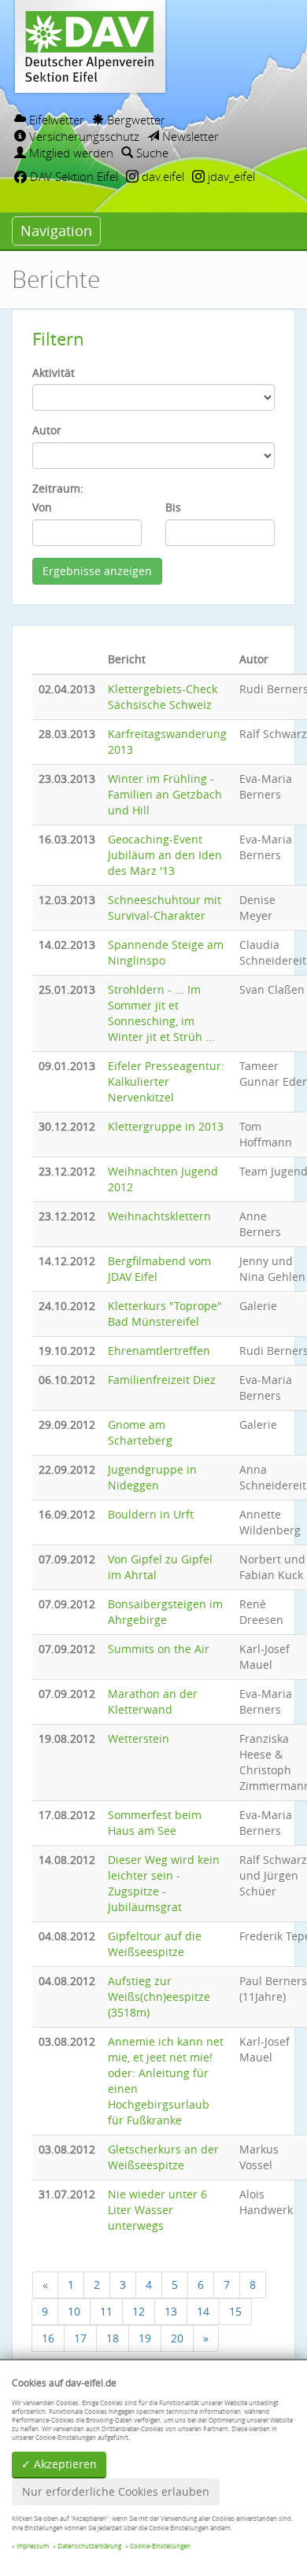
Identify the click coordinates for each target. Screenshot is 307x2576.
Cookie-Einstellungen (160, 2546)
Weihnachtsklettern (159, 1216)
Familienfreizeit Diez (162, 1380)
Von (42, 507)
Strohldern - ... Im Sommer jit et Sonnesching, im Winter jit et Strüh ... (161, 1013)
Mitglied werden (70, 153)
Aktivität (54, 373)
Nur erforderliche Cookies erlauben (116, 2491)
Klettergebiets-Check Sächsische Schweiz (163, 697)
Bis (173, 507)
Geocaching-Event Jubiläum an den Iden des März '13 (165, 855)
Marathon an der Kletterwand (153, 1701)
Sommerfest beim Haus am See (155, 1823)
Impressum (33, 2546)
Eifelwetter (55, 120)
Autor (47, 430)
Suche (151, 153)
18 (113, 2338)
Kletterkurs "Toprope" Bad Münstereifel (165, 1314)
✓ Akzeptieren (59, 2464)
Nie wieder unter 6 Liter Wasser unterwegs (157, 2210)
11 (106, 2311)
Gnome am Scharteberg (140, 1432)
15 (235, 2311)
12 (139, 2311)
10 (74, 2311)
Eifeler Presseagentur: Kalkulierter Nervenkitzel (166, 1081)
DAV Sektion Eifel (72, 176)
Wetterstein (139, 1738)
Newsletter (189, 136)
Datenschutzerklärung (89, 2546)
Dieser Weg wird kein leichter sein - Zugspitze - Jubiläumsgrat (164, 1883)
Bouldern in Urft (151, 1514)
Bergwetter (135, 120)
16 (48, 2338)
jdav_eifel (230, 176)
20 (177, 2338)
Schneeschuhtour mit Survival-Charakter (165, 908)
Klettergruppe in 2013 (166, 1126)
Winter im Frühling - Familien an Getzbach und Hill (165, 794)
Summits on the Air (159, 1649)
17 (80, 2338)
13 (171, 2311)
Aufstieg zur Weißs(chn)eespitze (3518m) (159, 1997)
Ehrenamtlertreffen (159, 1351)
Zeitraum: (58, 488)
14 (203, 2311)
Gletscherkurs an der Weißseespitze (163, 2157)
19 (145, 2338)
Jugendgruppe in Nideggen (152, 1477)
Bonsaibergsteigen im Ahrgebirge (165, 1612)
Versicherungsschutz (83, 136)
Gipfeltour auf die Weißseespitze (155, 1944)
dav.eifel (161, 176)
